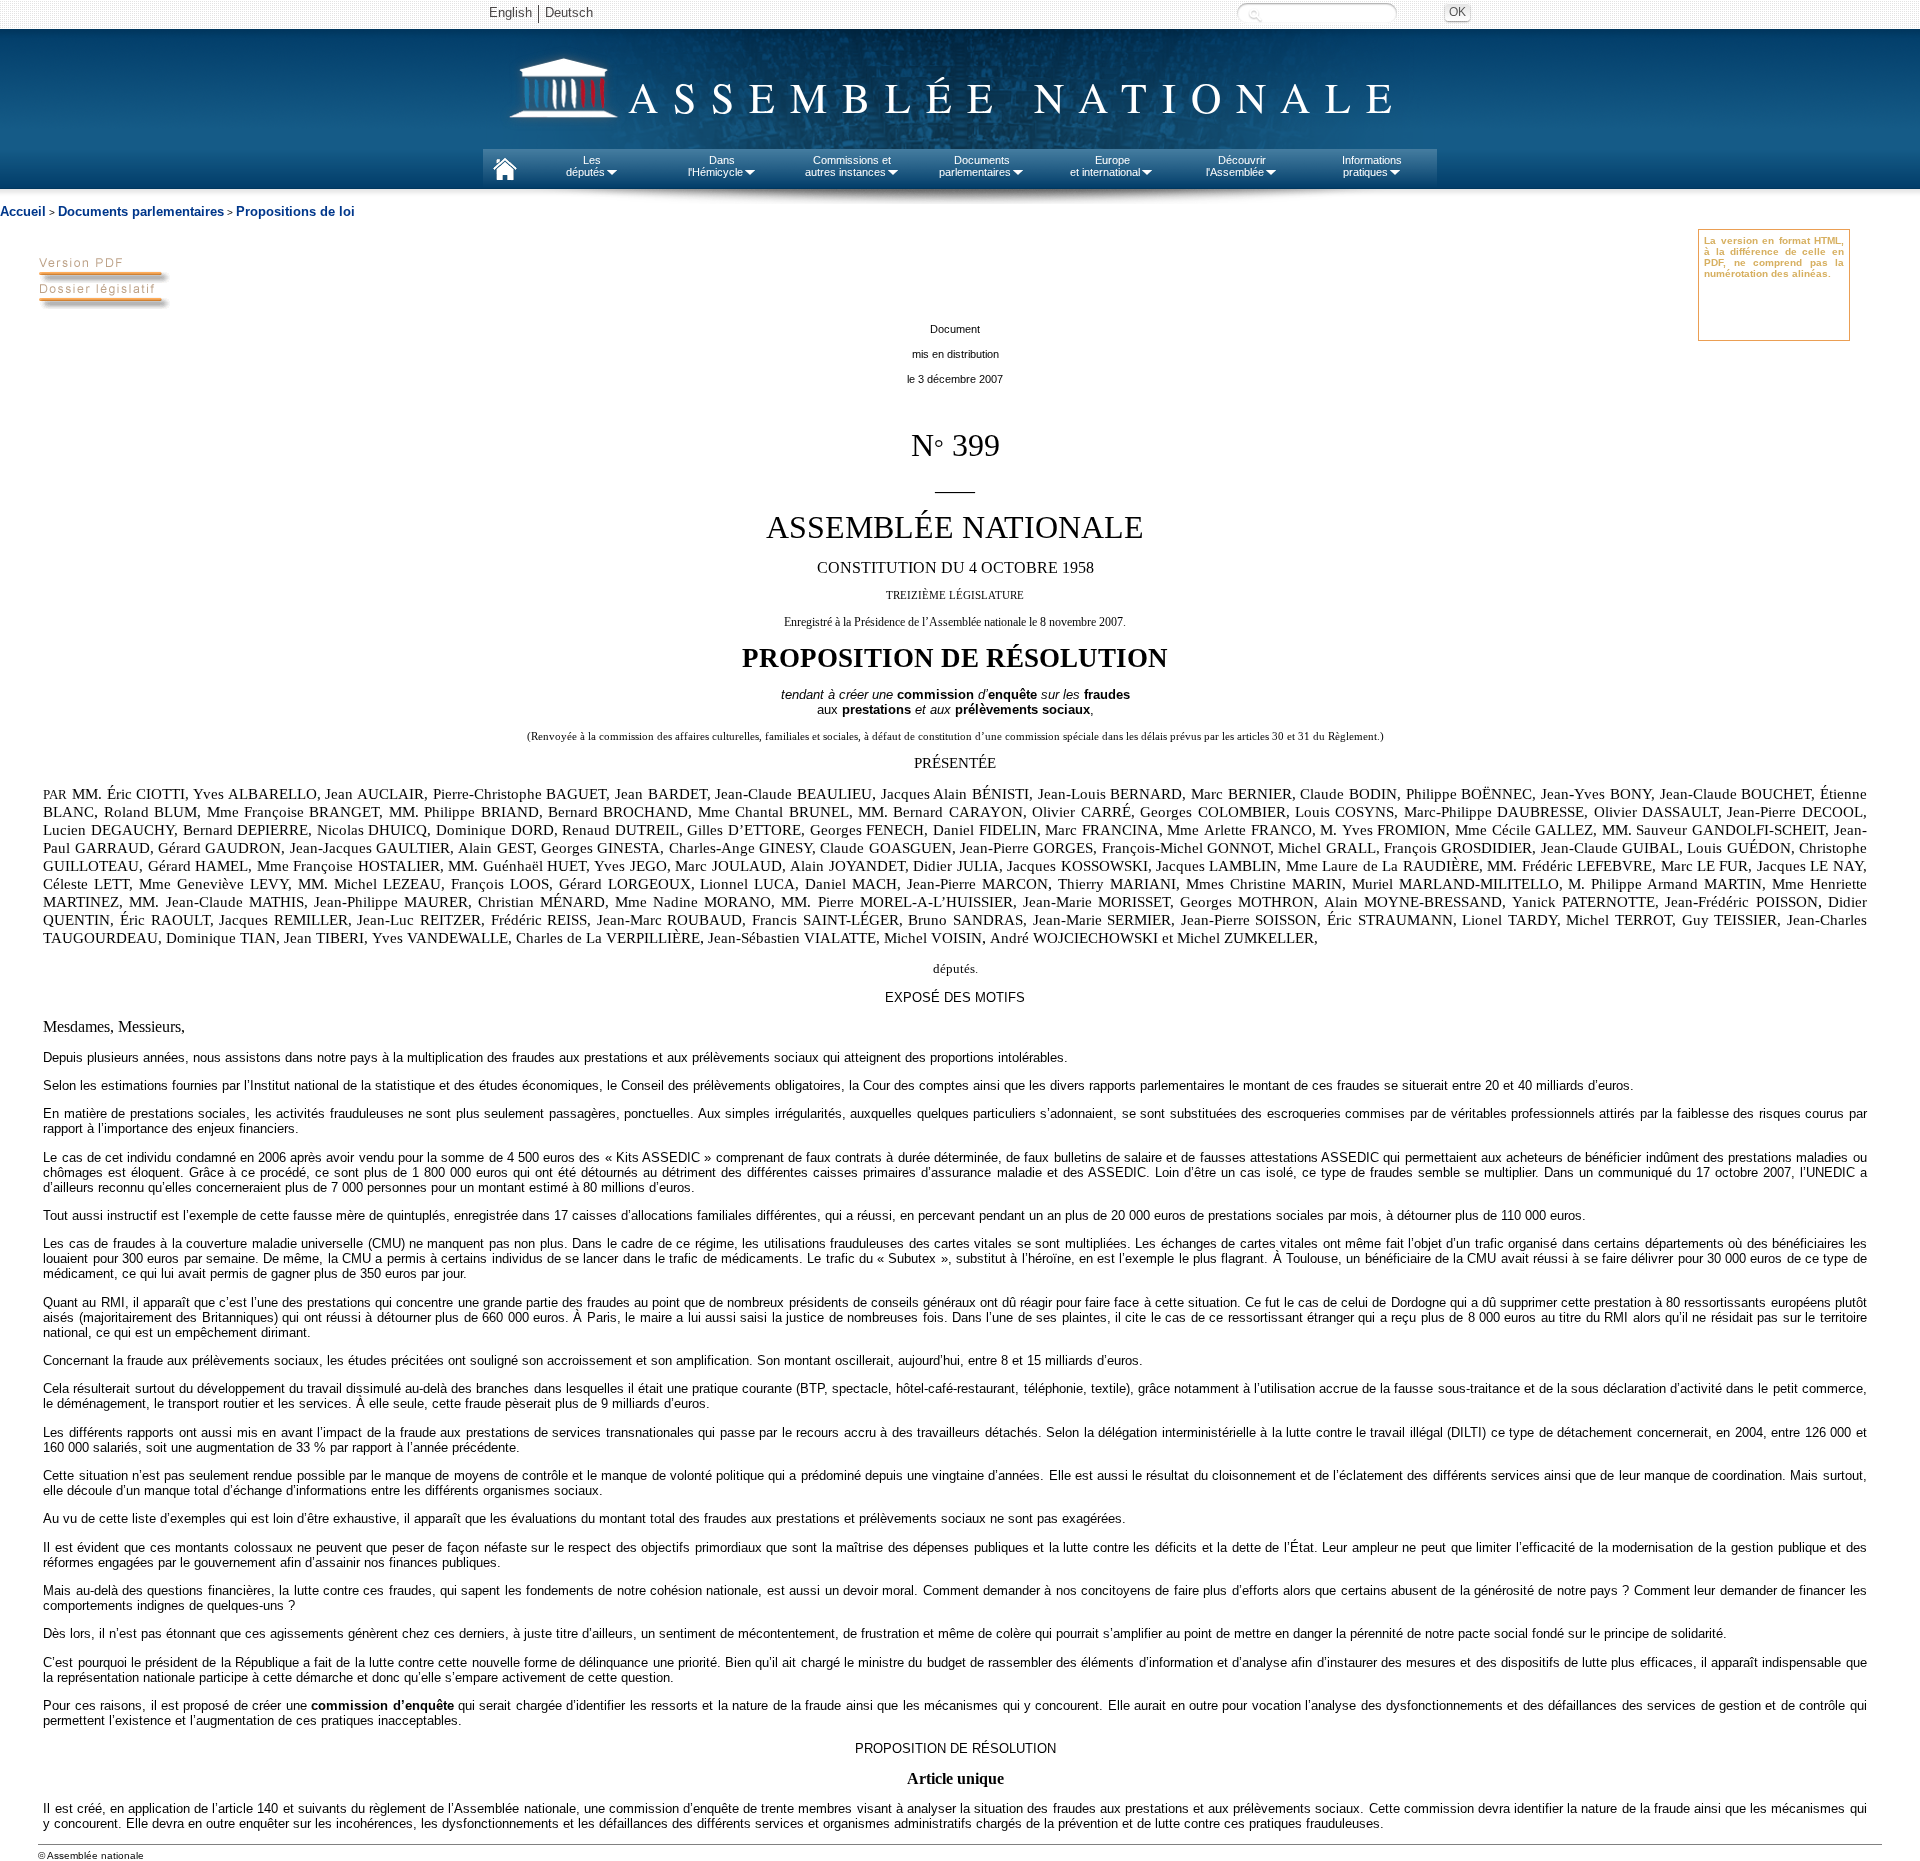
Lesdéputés (585, 166)
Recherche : (1255, 14)
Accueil (23, 211)
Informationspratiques (1372, 166)
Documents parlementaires (141, 211)
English (510, 12)
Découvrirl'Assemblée (1236, 166)
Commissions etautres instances (848, 166)
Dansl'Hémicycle (715, 166)
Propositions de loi (295, 211)
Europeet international (1105, 166)
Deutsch (569, 12)
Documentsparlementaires (975, 166)
